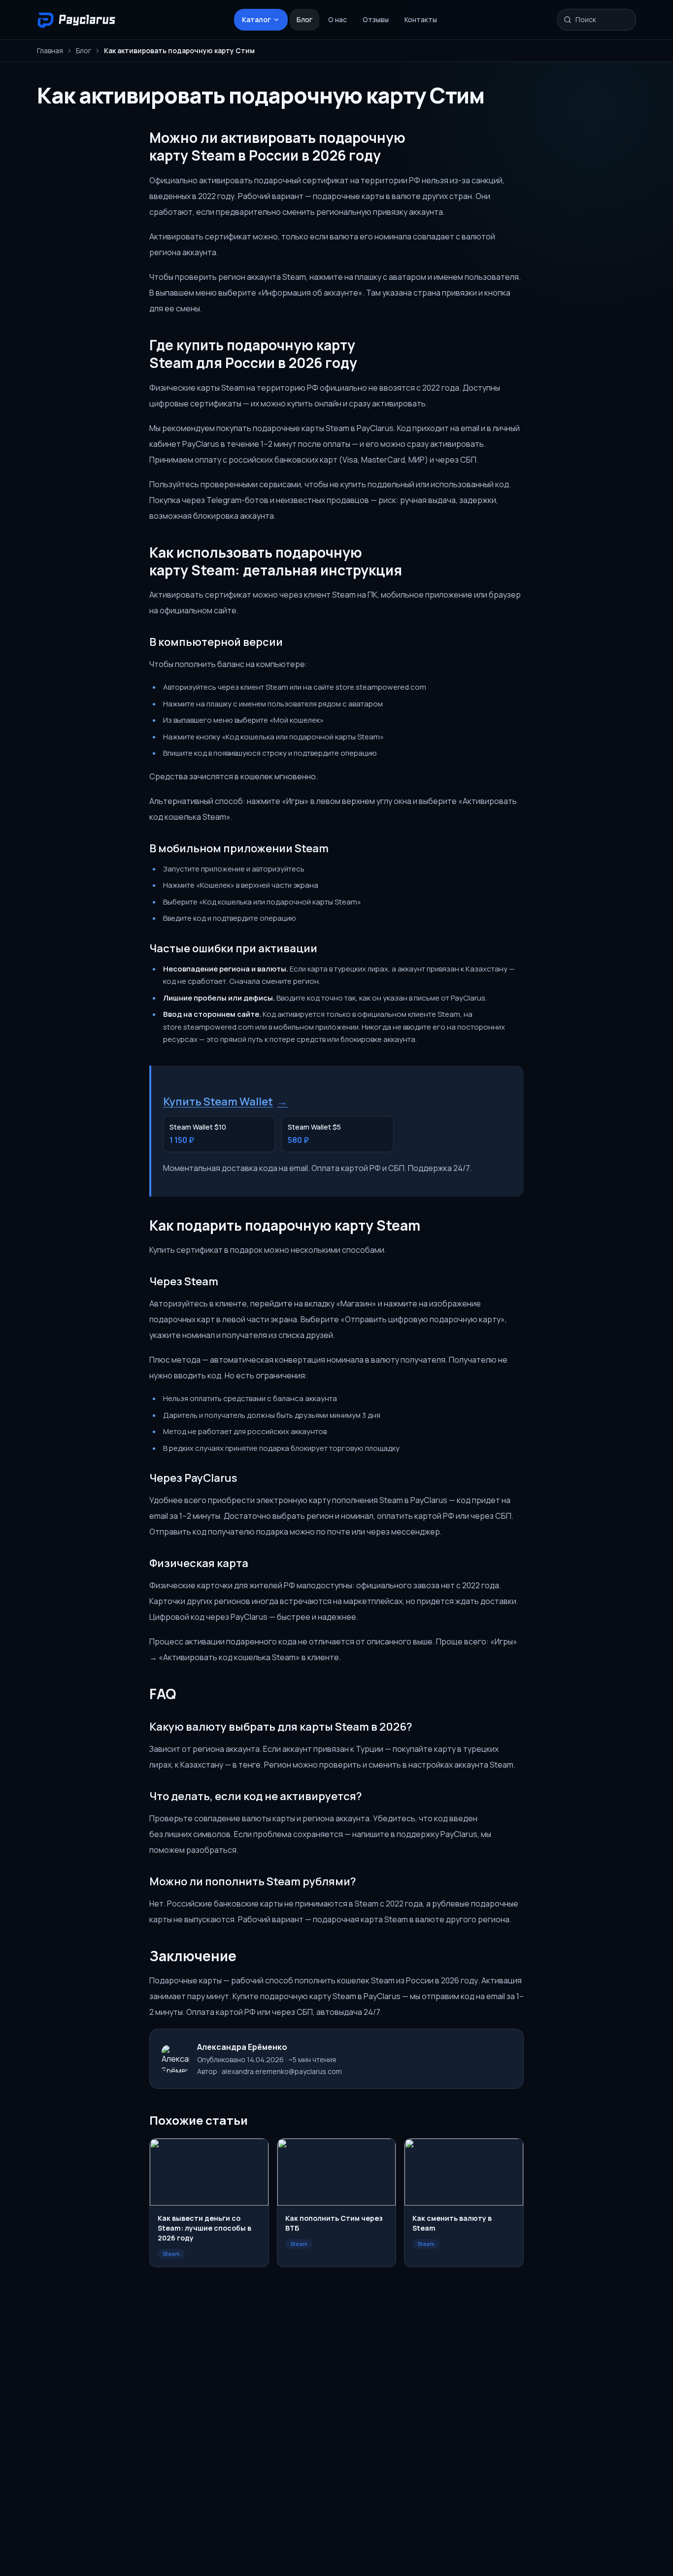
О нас (337, 19)
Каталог (256, 19)
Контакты (421, 19)
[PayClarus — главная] (79, 20)
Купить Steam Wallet (225, 1102)
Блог (304, 19)
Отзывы (376, 19)
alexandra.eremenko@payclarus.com (282, 2071)
